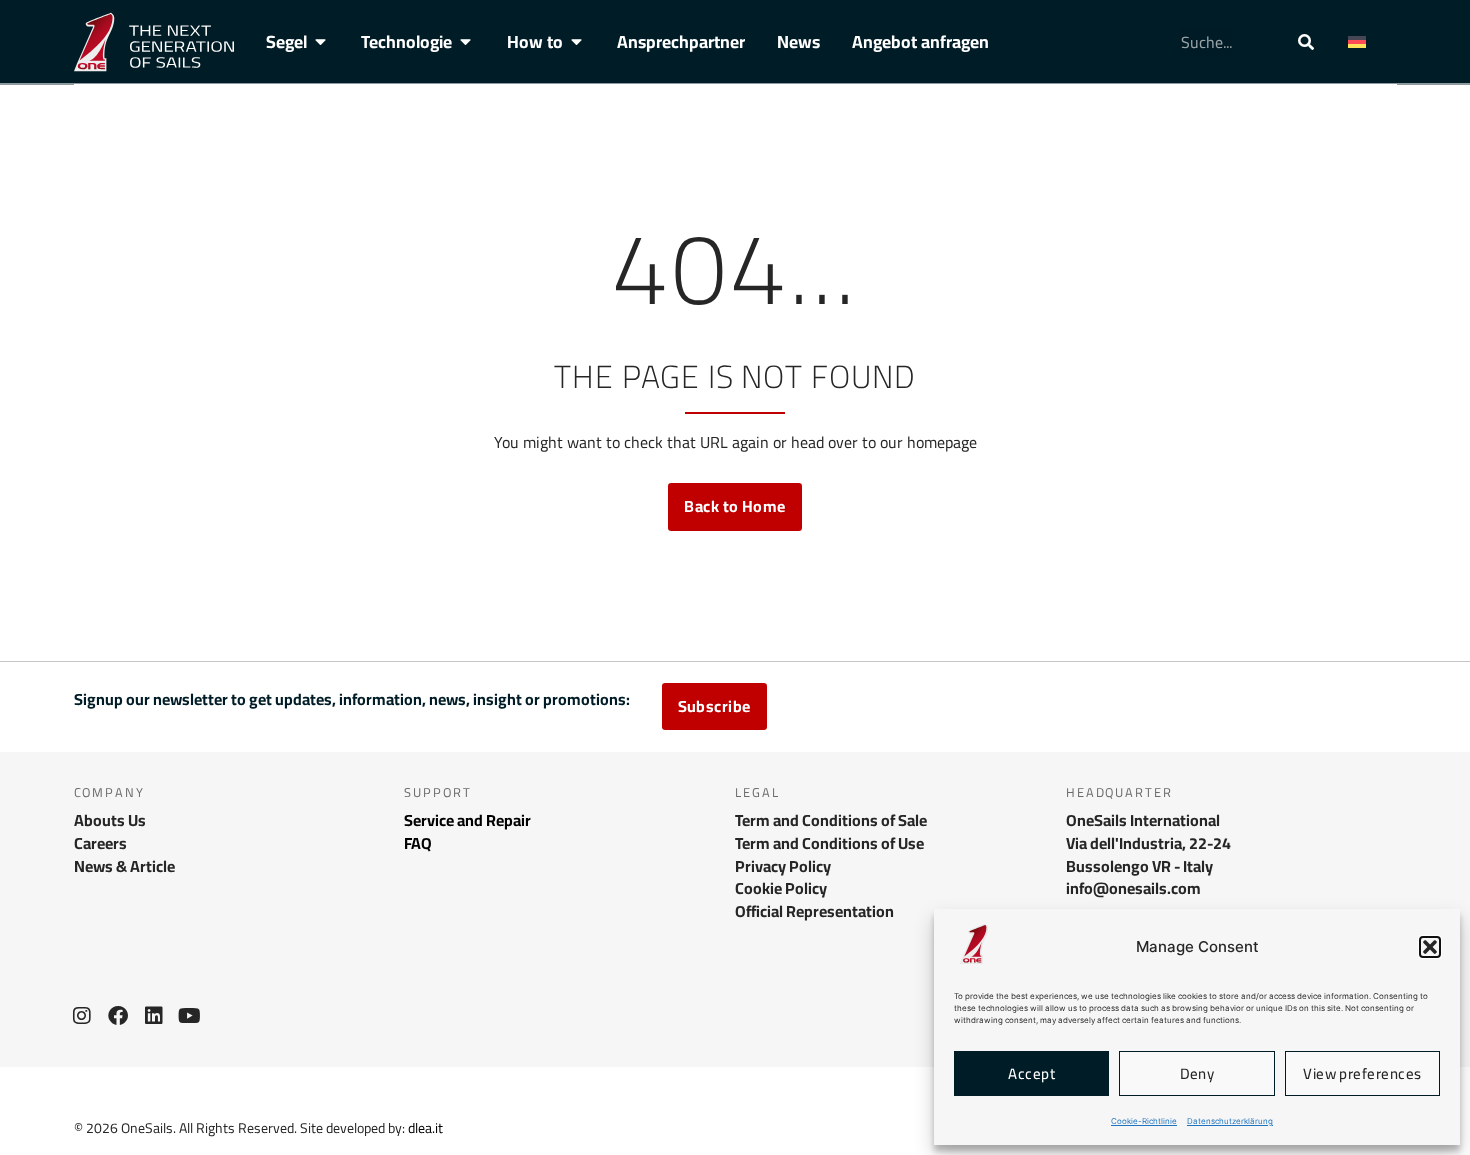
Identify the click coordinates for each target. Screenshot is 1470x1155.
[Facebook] (118, 1016)
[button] (1430, 947)
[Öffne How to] (577, 42)
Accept (1031, 1073)
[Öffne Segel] (321, 42)
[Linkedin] (154, 1016)
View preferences (1362, 1073)
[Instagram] (82, 1016)
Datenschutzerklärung (1230, 1121)
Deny (1197, 1073)
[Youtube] (190, 1016)
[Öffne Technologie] (466, 42)
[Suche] (1306, 42)
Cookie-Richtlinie (1144, 1121)
